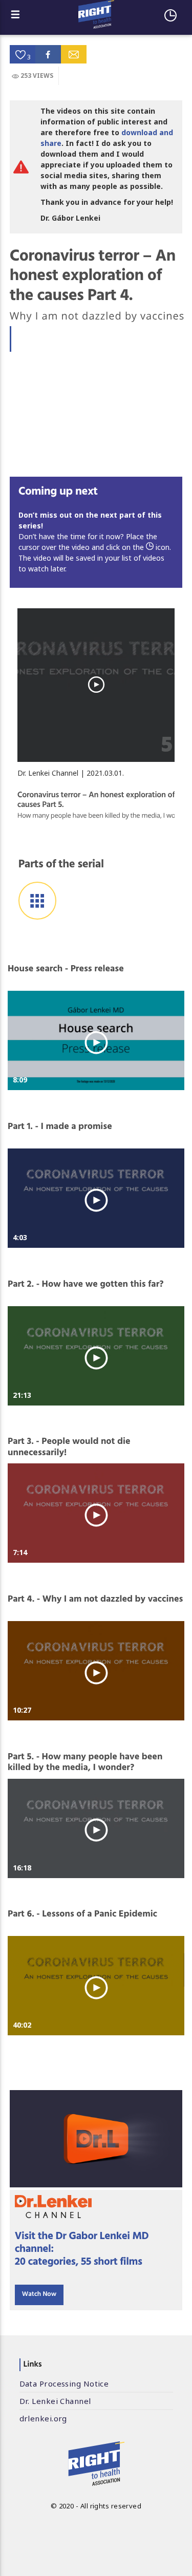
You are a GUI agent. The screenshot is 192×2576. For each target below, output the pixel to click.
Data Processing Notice (64, 2383)
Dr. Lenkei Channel (55, 2401)
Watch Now (39, 2295)
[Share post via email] (74, 54)
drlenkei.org (43, 2418)
